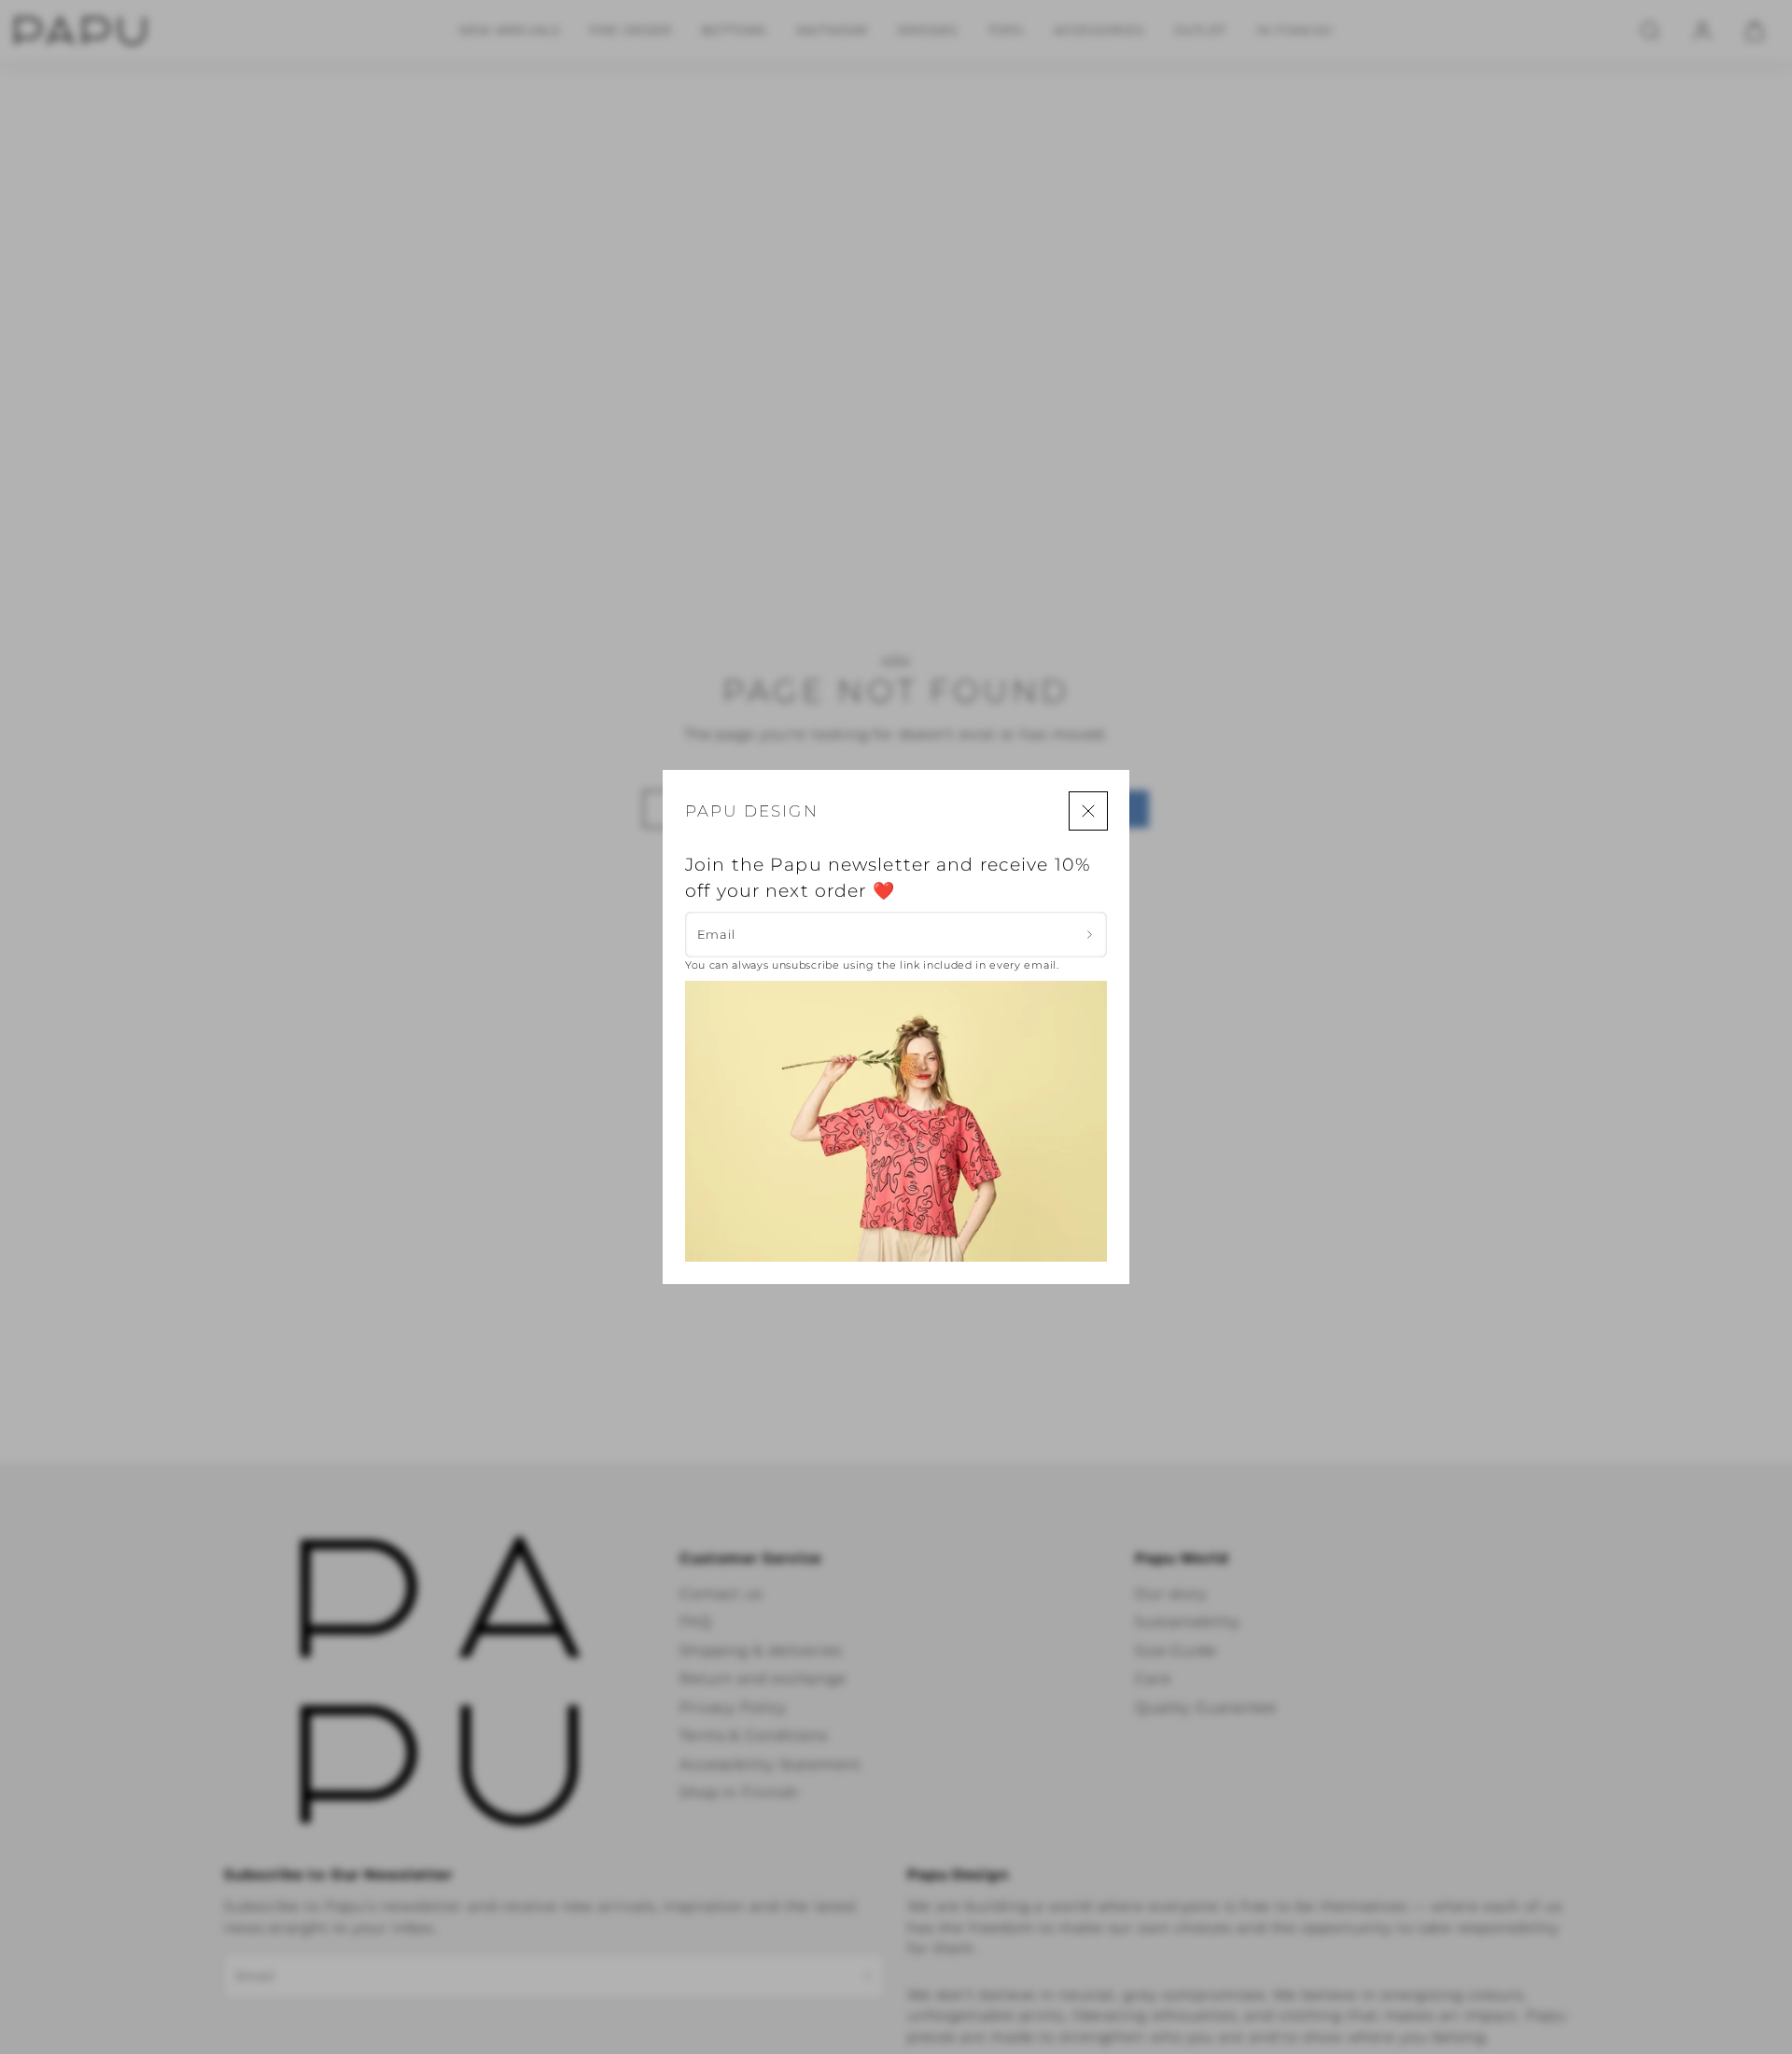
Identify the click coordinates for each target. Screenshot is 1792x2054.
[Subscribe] (1090, 934)
